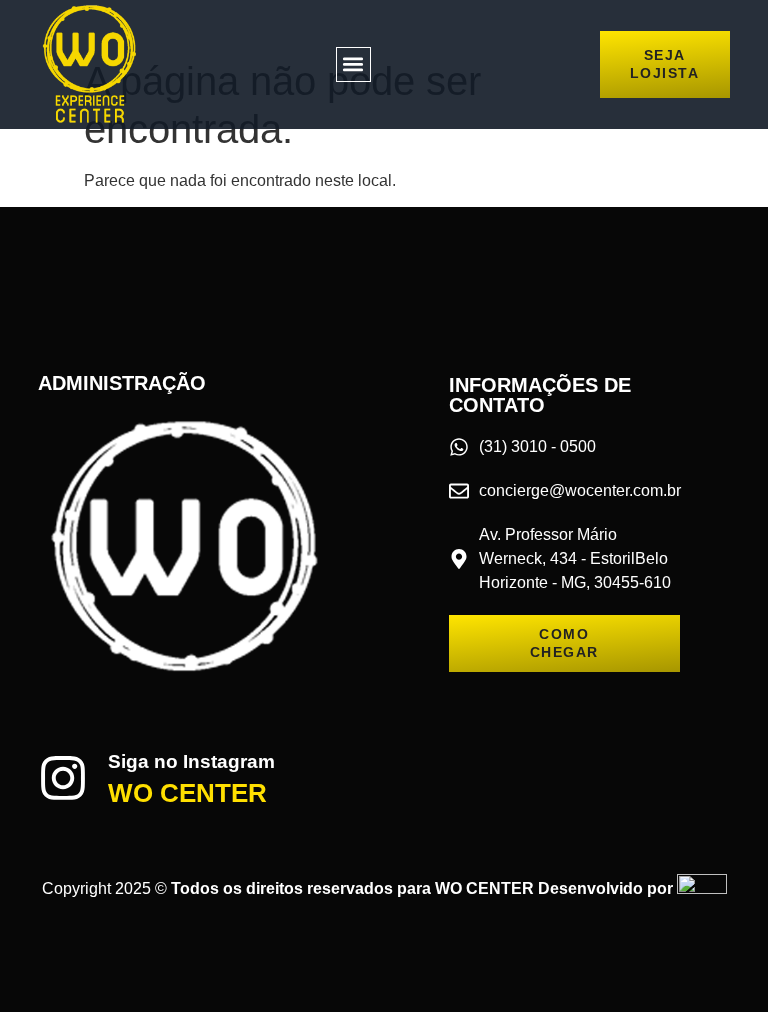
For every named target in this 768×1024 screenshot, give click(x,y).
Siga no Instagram (191, 761)
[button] (353, 64)
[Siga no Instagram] (63, 778)
